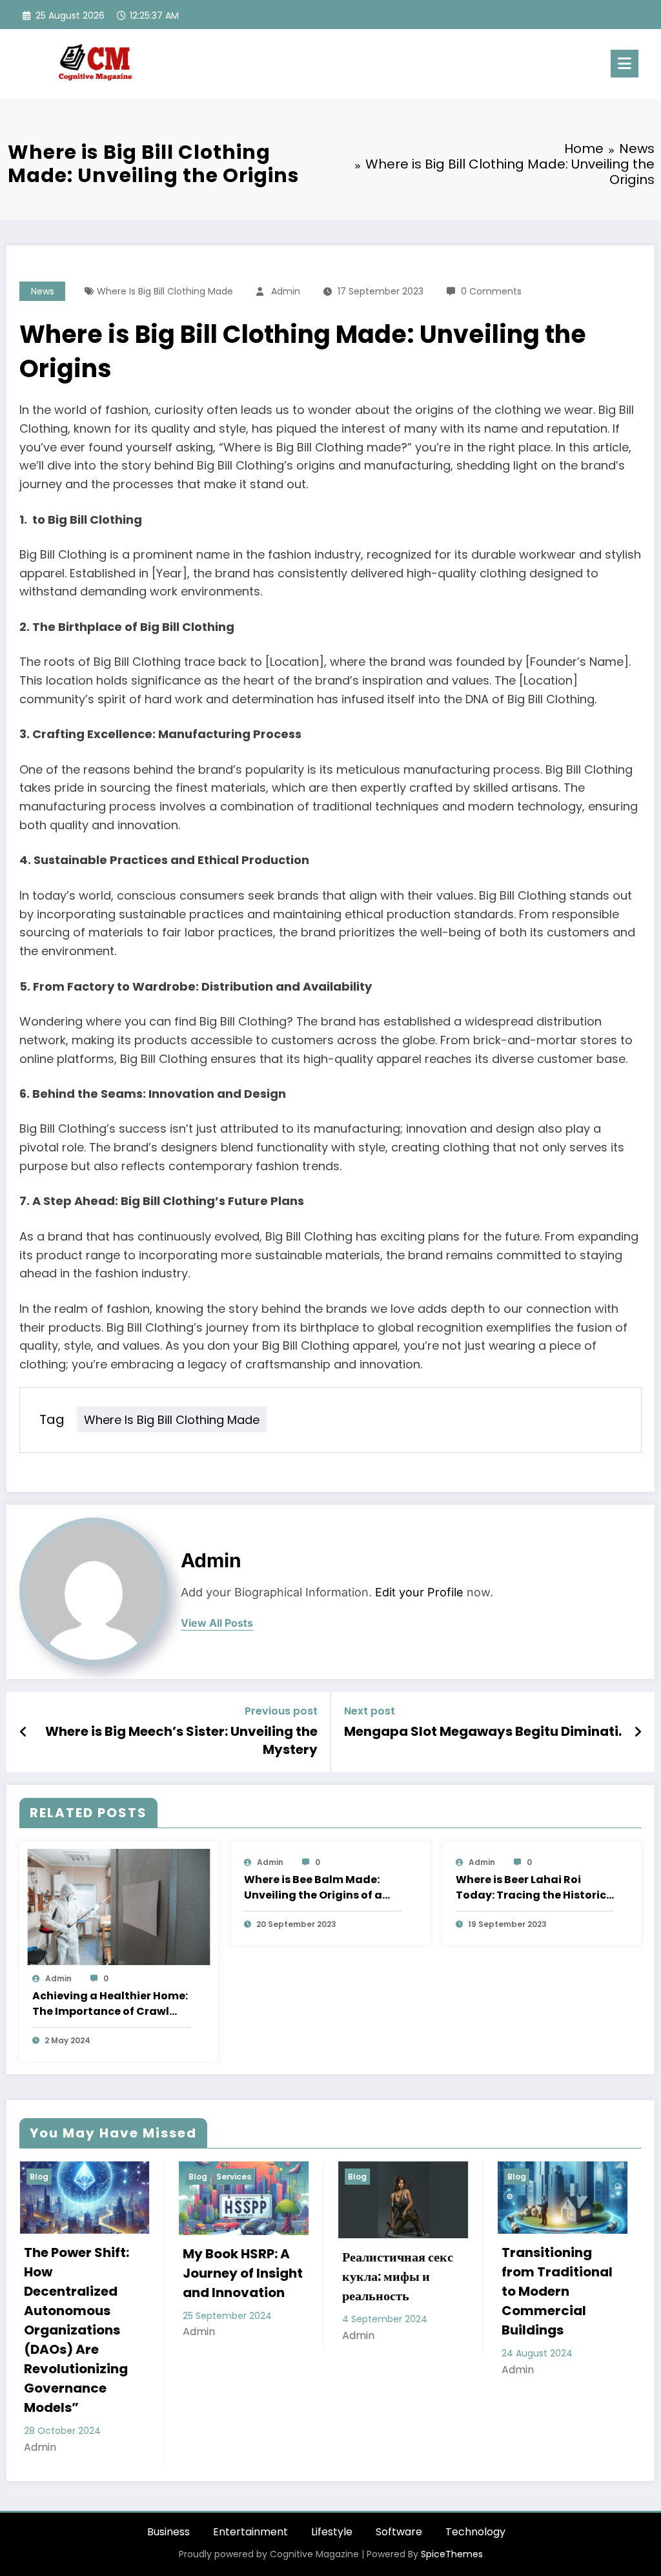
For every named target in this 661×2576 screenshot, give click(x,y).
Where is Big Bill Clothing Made (165, 291)
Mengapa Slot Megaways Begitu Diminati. (483, 1731)
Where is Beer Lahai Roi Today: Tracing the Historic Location (531, 1888)
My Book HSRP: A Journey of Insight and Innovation (88, 2273)
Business (168, 2454)
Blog (44, 2177)
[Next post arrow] (638, 1732)
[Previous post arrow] (24, 1732)
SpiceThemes (452, 2477)
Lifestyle (332, 2454)
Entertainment (250, 2454)
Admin (286, 291)
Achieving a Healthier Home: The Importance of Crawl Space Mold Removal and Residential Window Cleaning (110, 2004)
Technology (475, 2454)
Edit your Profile (419, 1592)
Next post (370, 1711)
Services (79, 2177)
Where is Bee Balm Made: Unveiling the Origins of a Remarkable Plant (313, 1888)
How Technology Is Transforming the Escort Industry (561, 2286)
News (43, 291)
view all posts (217, 1623)
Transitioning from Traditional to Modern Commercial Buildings (402, 2291)
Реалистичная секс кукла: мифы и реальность (243, 2276)
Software (399, 2454)
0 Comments (491, 291)
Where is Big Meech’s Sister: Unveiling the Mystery (181, 1740)
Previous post (281, 1711)
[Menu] (625, 64)
